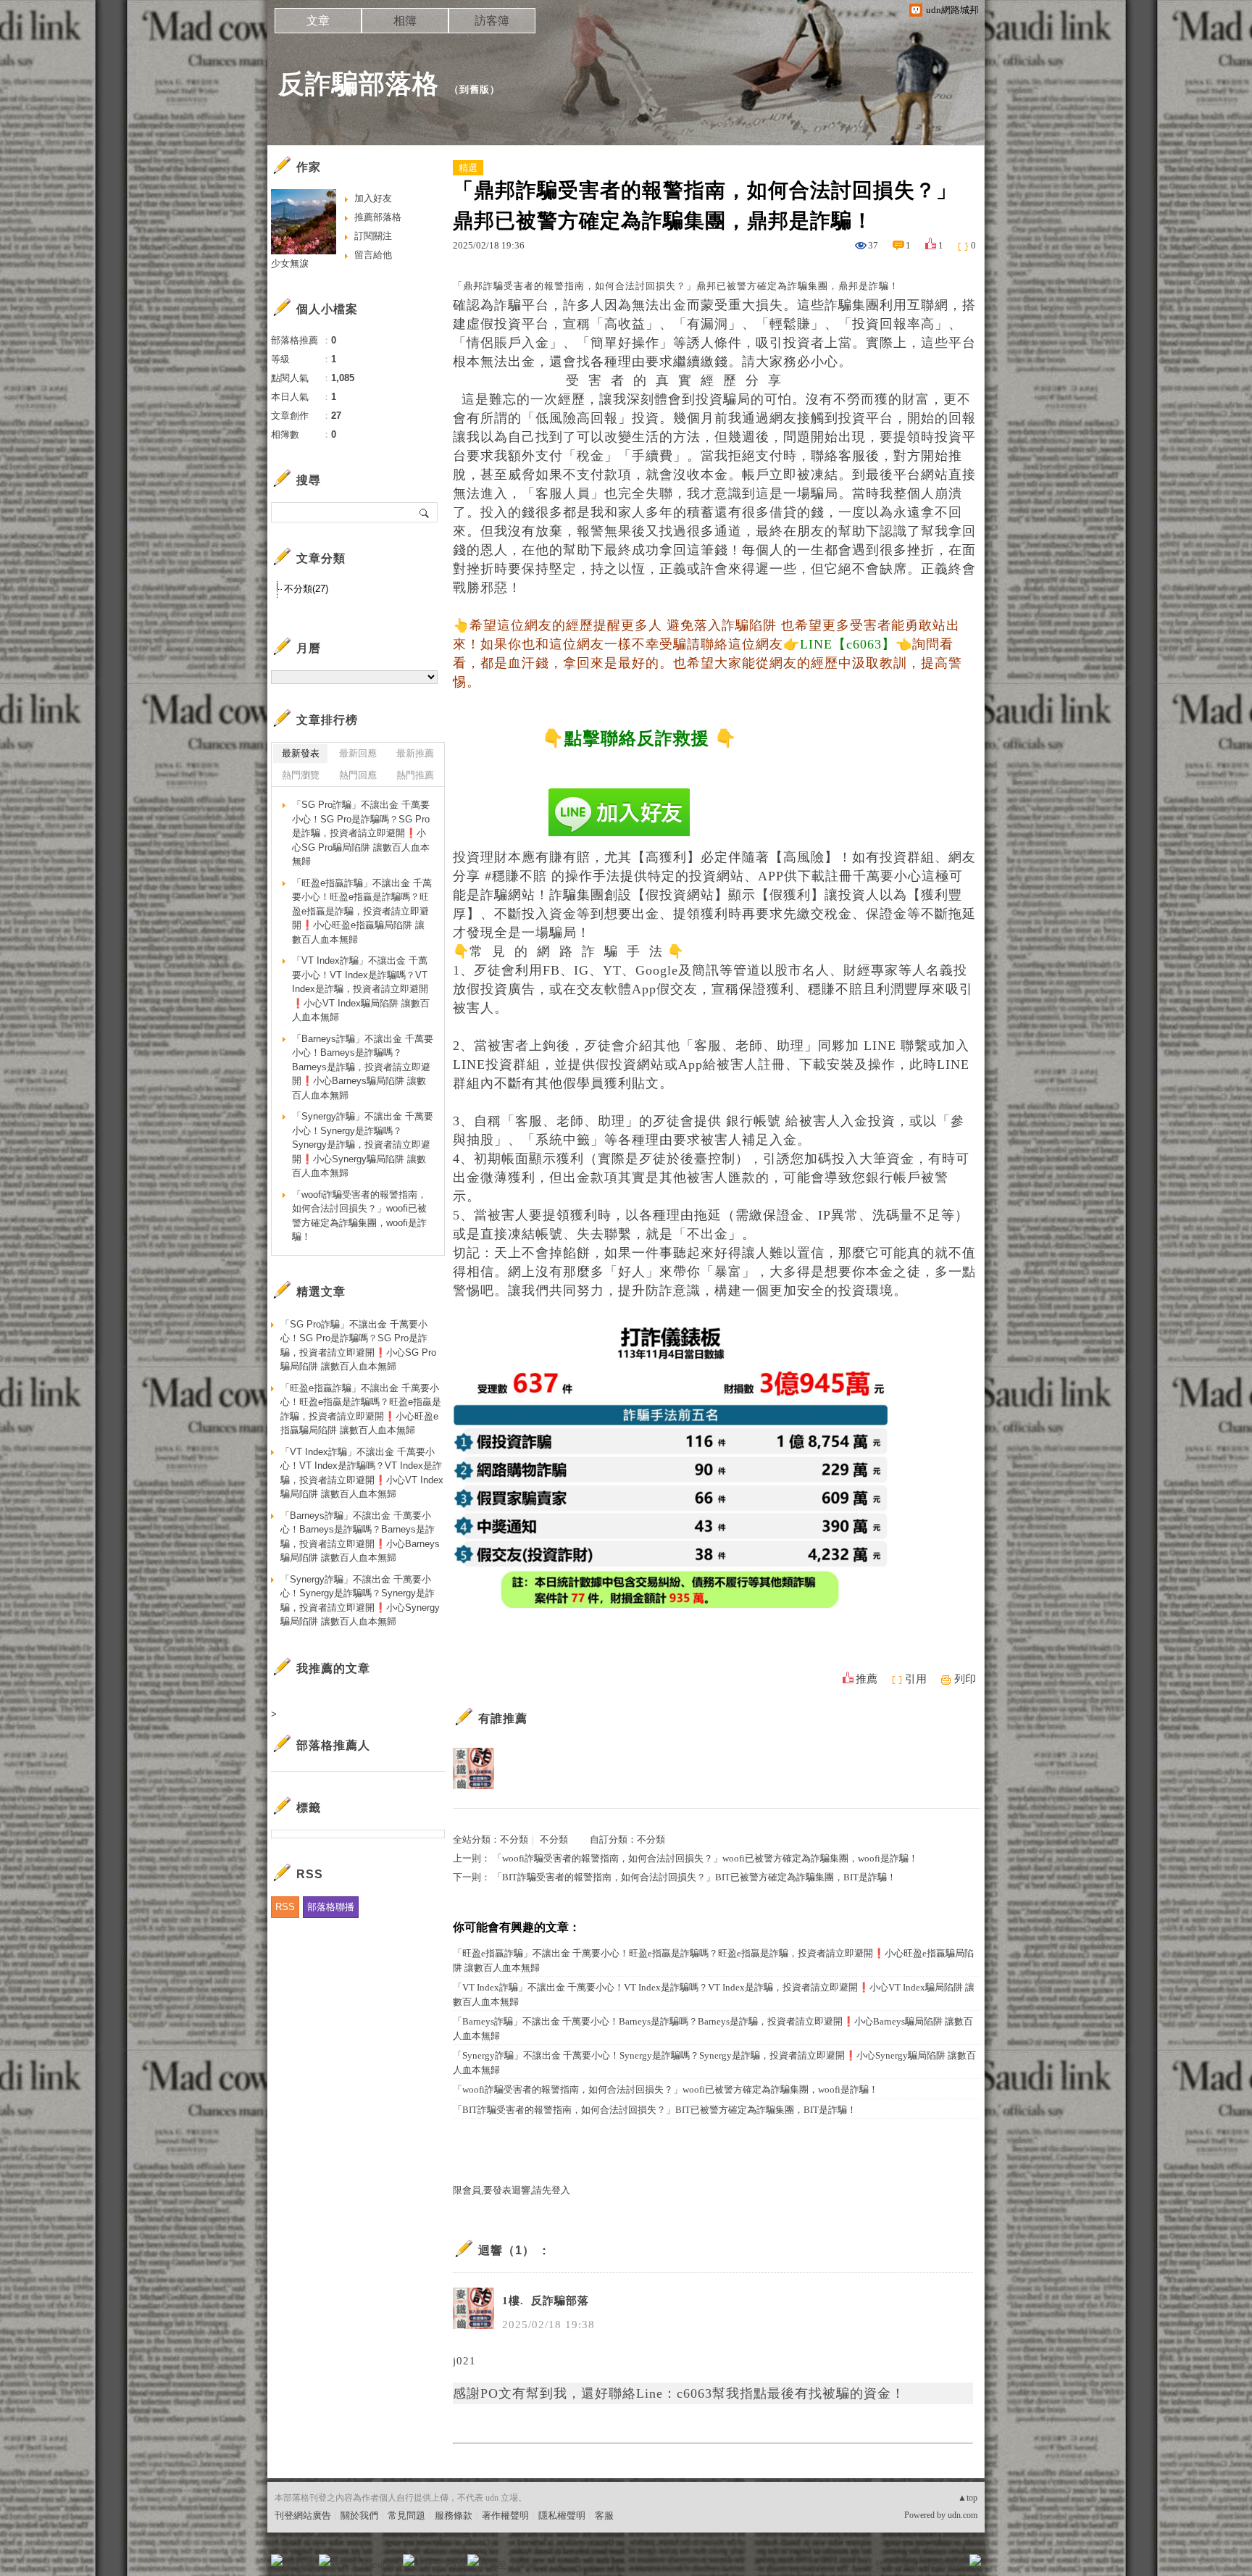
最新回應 (358, 753)
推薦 (867, 1679)
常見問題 (406, 2515)
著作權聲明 (505, 2515)
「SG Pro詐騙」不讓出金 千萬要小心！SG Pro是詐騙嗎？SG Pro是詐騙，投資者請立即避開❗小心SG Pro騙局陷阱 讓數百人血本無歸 (361, 833)
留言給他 (373, 255)
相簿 (405, 21)
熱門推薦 (415, 775)
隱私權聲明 (562, 2515)
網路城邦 (946, 2565)
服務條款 (454, 2515)
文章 (318, 21)
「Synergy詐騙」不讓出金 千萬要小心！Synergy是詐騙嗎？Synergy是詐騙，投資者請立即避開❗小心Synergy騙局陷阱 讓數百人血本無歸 (714, 2063)
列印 (965, 1679)
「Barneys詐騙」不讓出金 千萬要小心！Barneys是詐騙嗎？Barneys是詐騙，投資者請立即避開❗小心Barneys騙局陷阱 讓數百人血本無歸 (713, 2029)
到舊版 (475, 89)
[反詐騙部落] (473, 1768)
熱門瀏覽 (301, 775)
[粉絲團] (277, 2560)
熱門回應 (358, 775)
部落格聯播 (331, 1907)
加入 (910, 2565)
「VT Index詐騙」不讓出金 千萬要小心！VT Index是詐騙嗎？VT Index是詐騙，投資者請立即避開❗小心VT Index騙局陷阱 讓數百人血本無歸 (714, 1994)
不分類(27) (306, 589)
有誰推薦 (503, 1718)
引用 (916, 1679)
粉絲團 (300, 2565)
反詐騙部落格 (359, 84)
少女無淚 (290, 263)
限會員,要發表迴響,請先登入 (512, 2190)
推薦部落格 (378, 217)
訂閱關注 (373, 236)
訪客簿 (492, 21)
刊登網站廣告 (303, 2515)
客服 (604, 2515)
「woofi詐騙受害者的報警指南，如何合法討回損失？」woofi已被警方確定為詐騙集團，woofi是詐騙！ (705, 1858)
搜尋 (425, 512)
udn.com (963, 2515)
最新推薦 (415, 753)
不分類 (514, 1839)
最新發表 (301, 753)
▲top (968, 2498)
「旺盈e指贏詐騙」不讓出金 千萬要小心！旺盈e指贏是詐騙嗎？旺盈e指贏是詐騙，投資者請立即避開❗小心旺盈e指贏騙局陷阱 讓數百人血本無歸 (713, 1960)
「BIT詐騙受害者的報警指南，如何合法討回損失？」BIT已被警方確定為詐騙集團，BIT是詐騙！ (694, 1877)
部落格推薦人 (333, 1745)
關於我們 (359, 2515)
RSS (285, 1907)
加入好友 (373, 198)
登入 (884, 2565)
